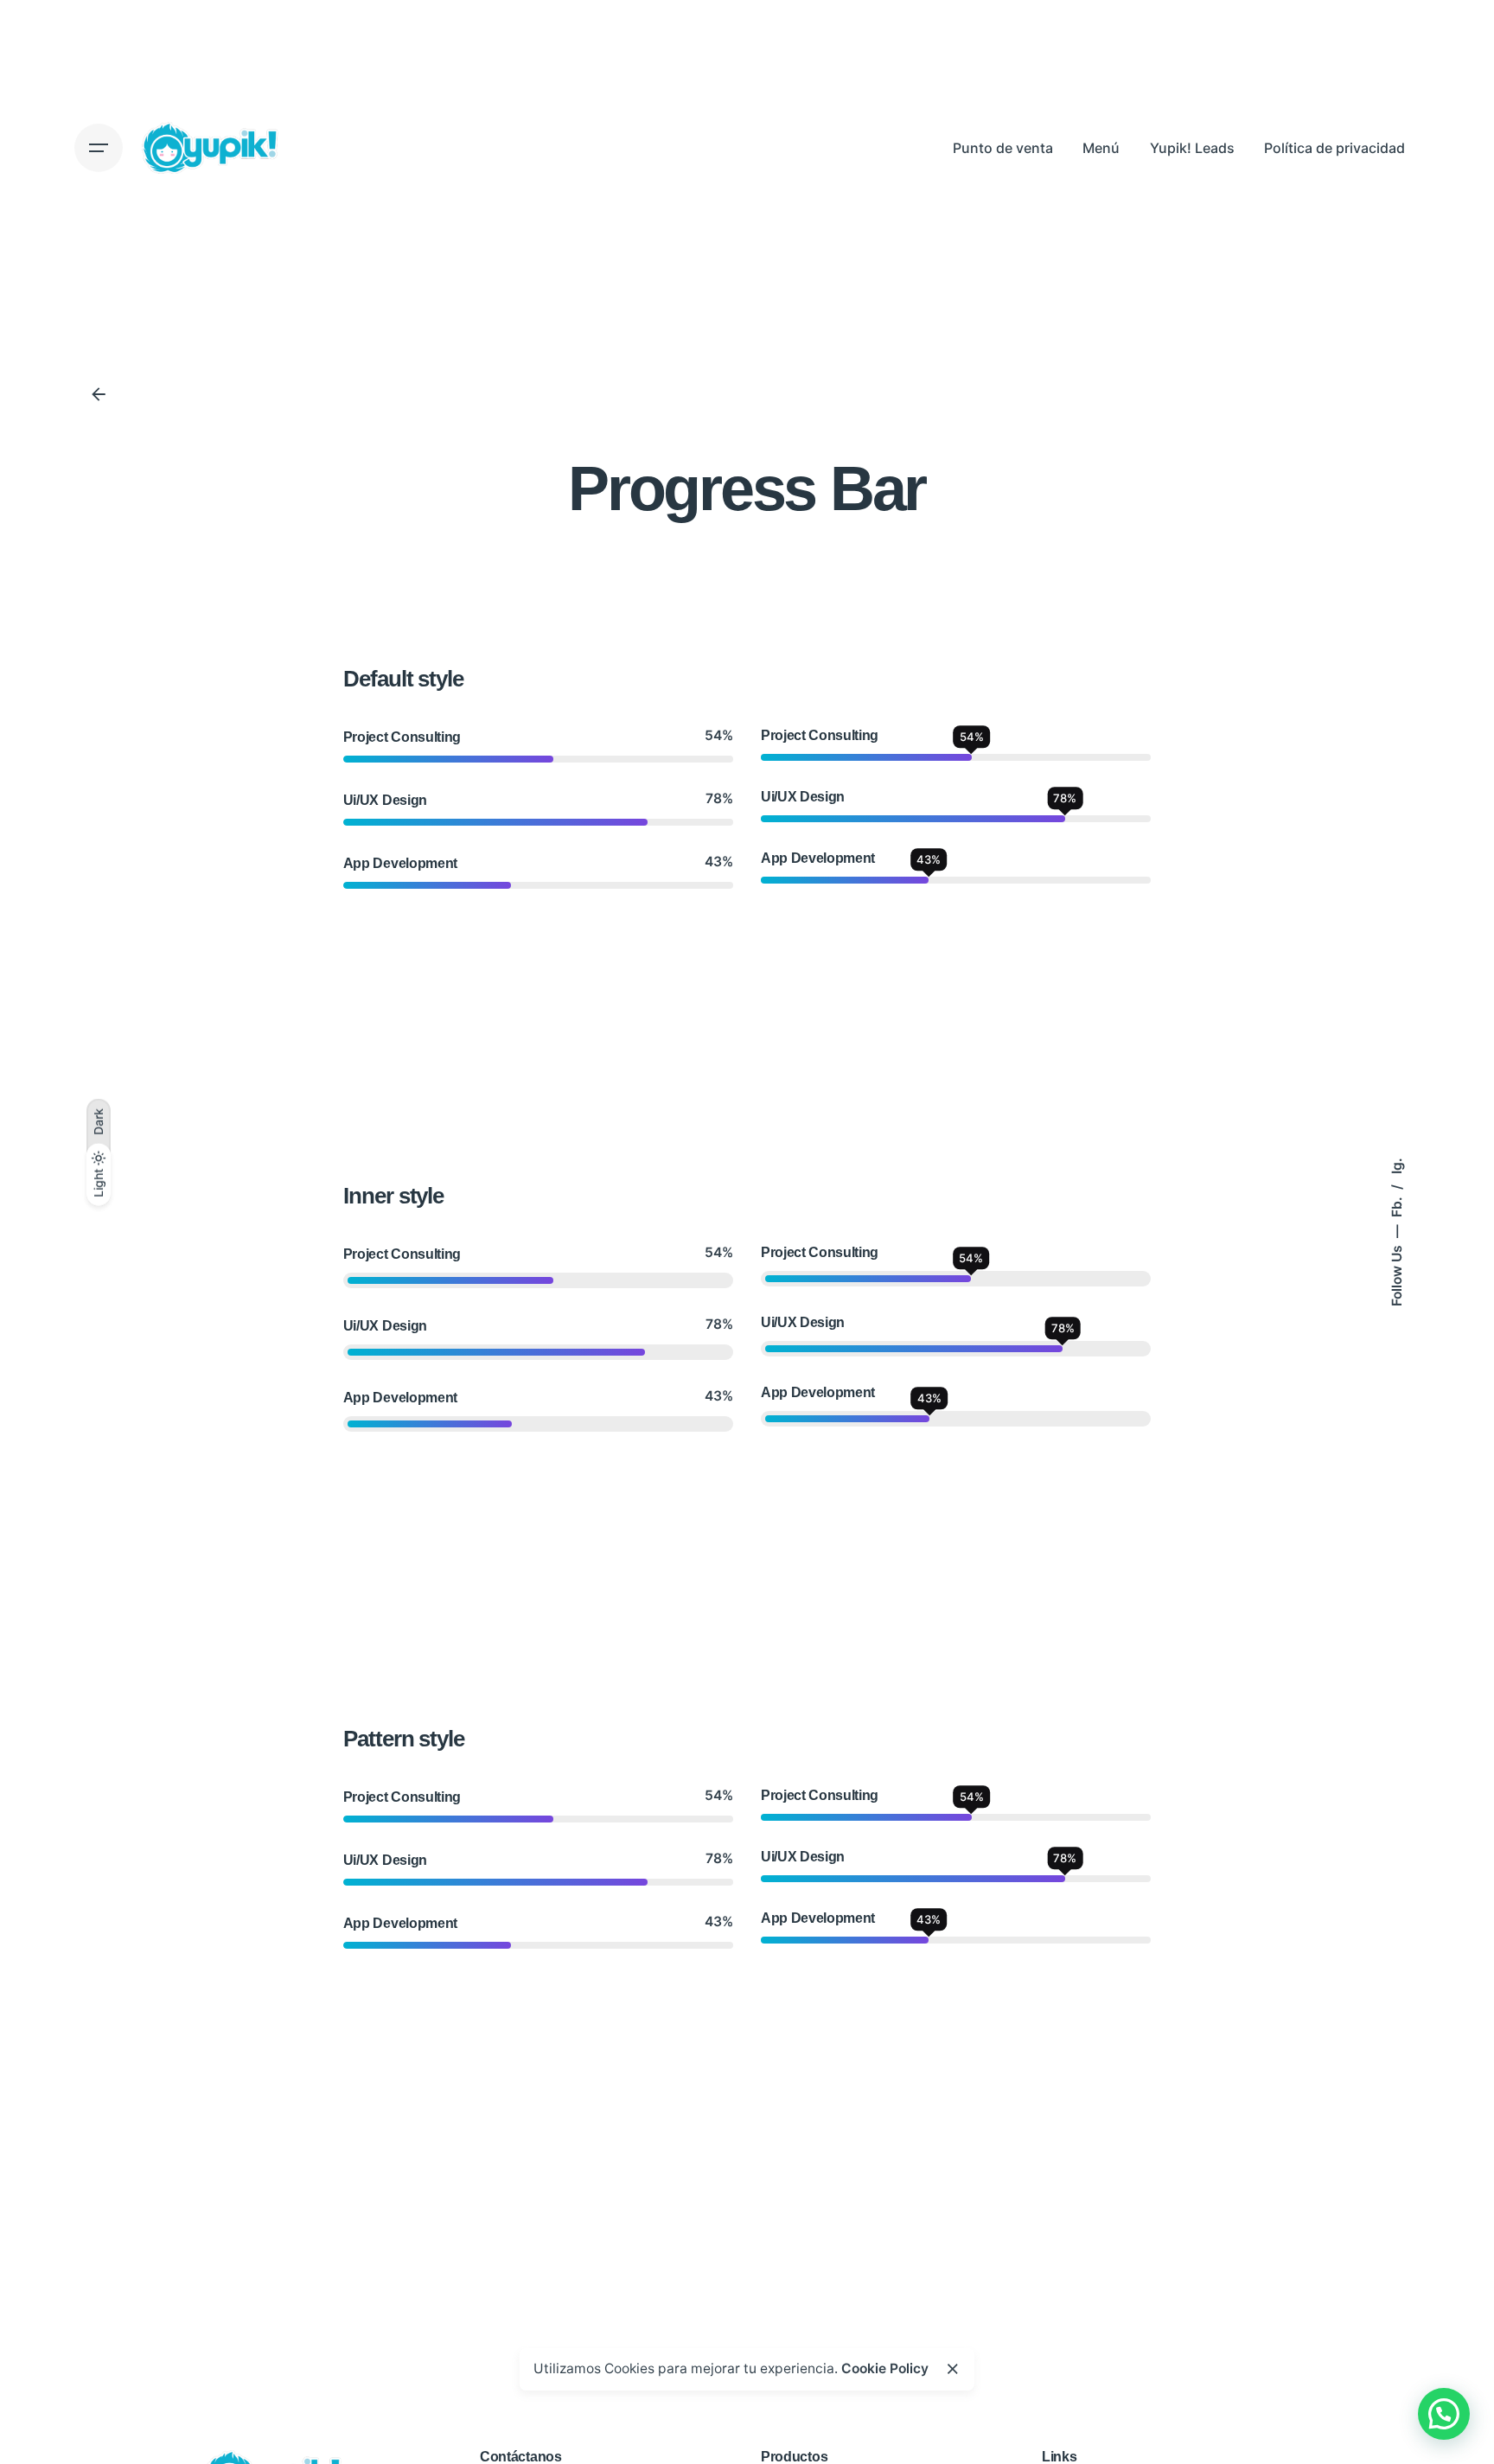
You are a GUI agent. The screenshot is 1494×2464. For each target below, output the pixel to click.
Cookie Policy (885, 2368)
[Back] (99, 394)
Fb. (1396, 1205)
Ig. (1396, 1166)
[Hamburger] (99, 148)
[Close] (953, 2369)
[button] (1444, 2414)
